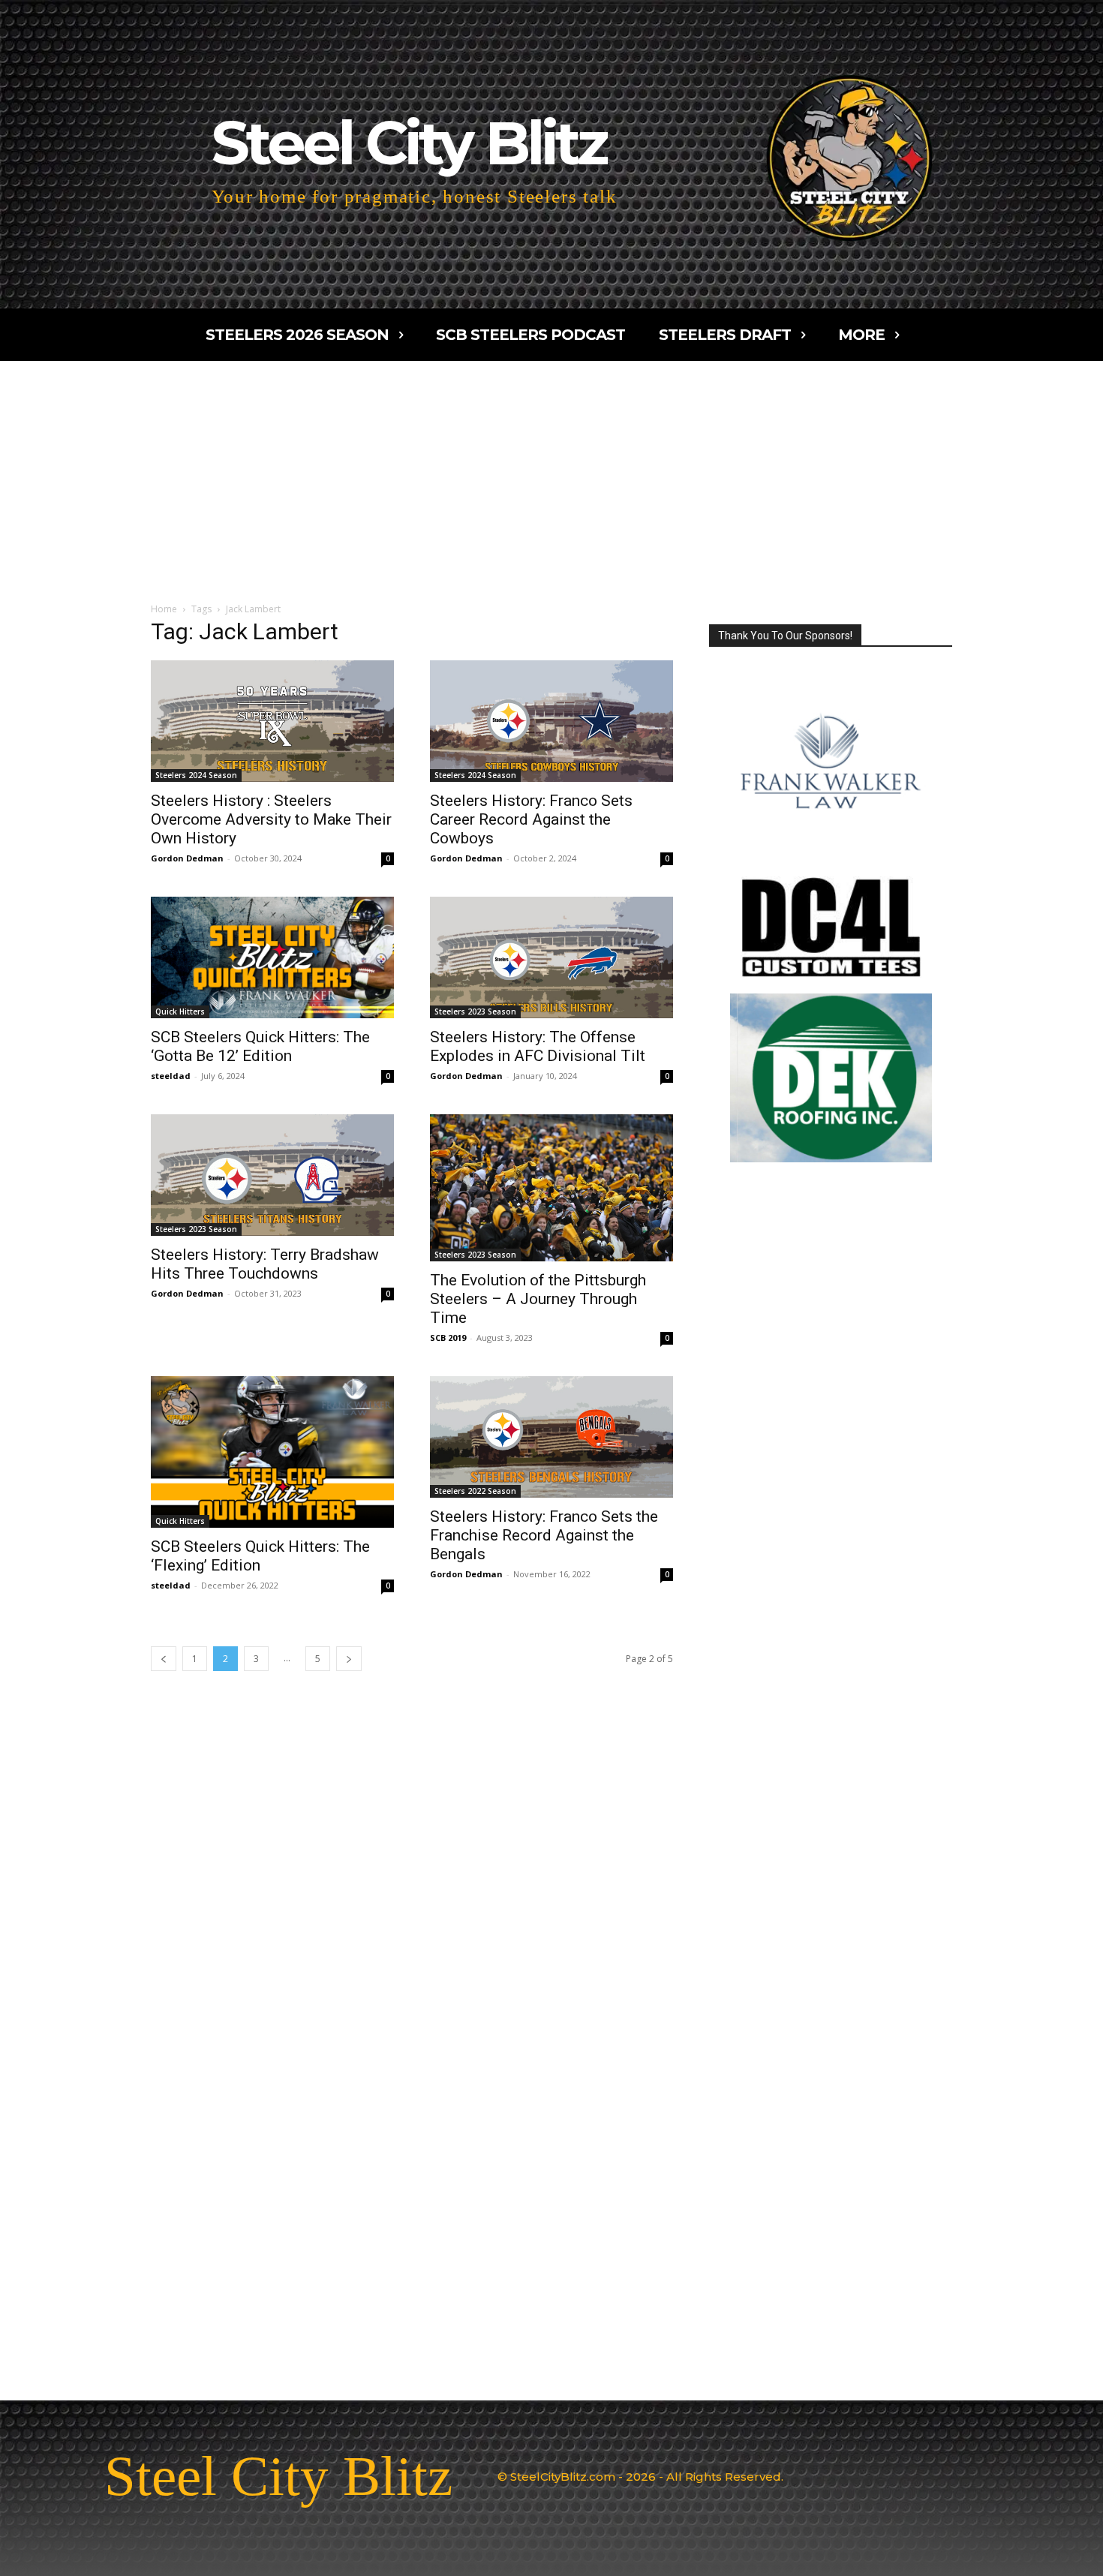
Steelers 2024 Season (196, 775)
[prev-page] (164, 1659)
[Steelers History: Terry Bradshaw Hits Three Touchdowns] (272, 1175)
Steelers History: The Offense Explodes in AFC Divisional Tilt (538, 1046)
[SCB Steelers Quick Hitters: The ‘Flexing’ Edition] (272, 1452)
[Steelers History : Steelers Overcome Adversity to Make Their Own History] (272, 721)
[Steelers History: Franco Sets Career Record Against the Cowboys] (551, 721)
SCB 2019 (448, 1338)
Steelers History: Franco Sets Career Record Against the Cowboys (531, 819)
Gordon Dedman (187, 858)
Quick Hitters (180, 1011)
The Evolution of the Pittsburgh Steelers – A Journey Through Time (538, 1299)
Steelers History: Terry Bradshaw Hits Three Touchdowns (265, 1264)
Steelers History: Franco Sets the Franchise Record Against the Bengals (544, 1535)
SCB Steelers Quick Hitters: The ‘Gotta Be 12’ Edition (260, 1046)
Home (164, 609)
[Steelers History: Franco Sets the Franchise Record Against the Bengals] (551, 1437)
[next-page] (349, 1659)
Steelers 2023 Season (475, 1011)
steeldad (171, 1076)
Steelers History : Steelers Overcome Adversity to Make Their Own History (271, 819)
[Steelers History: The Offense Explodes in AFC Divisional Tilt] (551, 957)
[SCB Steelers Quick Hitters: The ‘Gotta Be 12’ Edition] (272, 957)
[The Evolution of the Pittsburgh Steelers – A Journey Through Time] (551, 1188)
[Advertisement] (551, 473)
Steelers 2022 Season (475, 1491)
